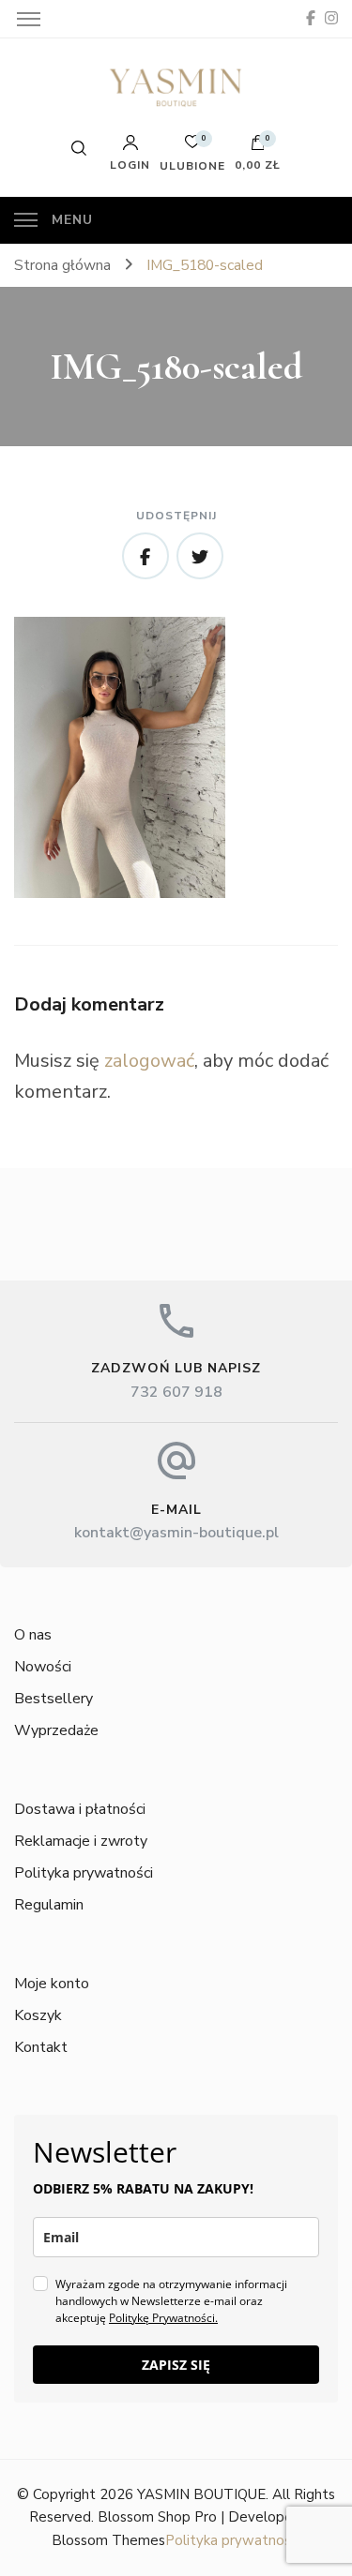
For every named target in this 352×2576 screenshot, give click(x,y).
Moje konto (52, 1984)
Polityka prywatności (84, 1873)
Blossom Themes (108, 2540)
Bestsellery (54, 1699)
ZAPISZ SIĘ (176, 2365)
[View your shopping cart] (258, 147)
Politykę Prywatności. (163, 2318)
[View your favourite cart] (192, 147)
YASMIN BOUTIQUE (201, 2494)
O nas (33, 1635)
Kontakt (41, 2047)
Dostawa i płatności (80, 1809)
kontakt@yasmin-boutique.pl (176, 1533)
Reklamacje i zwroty (81, 1841)
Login (130, 164)
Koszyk (38, 2015)
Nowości (43, 1667)
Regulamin (49, 1905)
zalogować (149, 1061)
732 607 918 (176, 1392)
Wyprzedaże (56, 1730)
